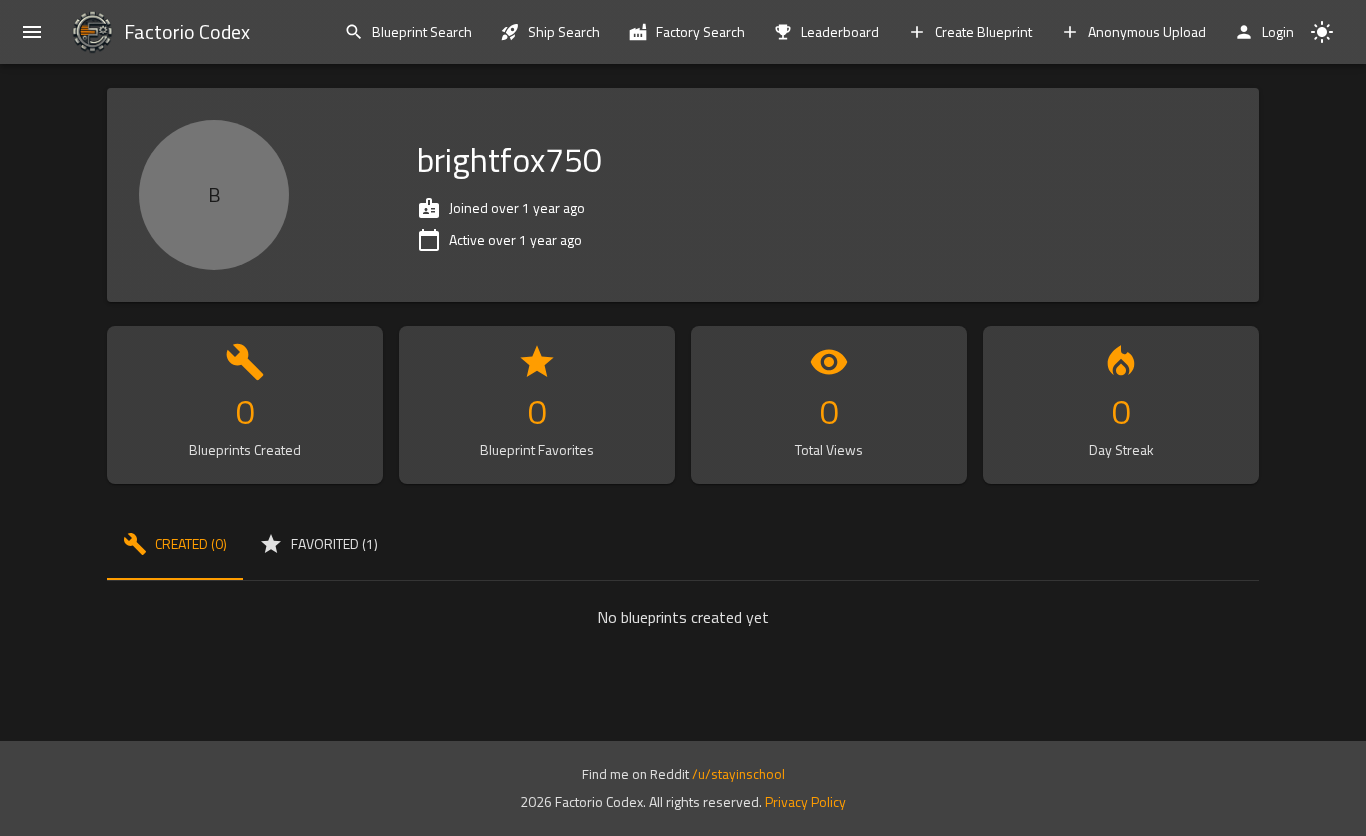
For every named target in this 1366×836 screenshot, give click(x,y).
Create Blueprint (983, 31)
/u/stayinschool (738, 774)
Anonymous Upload (1147, 31)
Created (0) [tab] (191, 543)
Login (1278, 31)
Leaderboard (840, 31)
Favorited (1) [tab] (334, 543)
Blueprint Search (422, 31)
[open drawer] (32, 32)
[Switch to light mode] (1322, 32)
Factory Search (700, 31)
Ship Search (564, 31)
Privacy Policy (805, 801)
